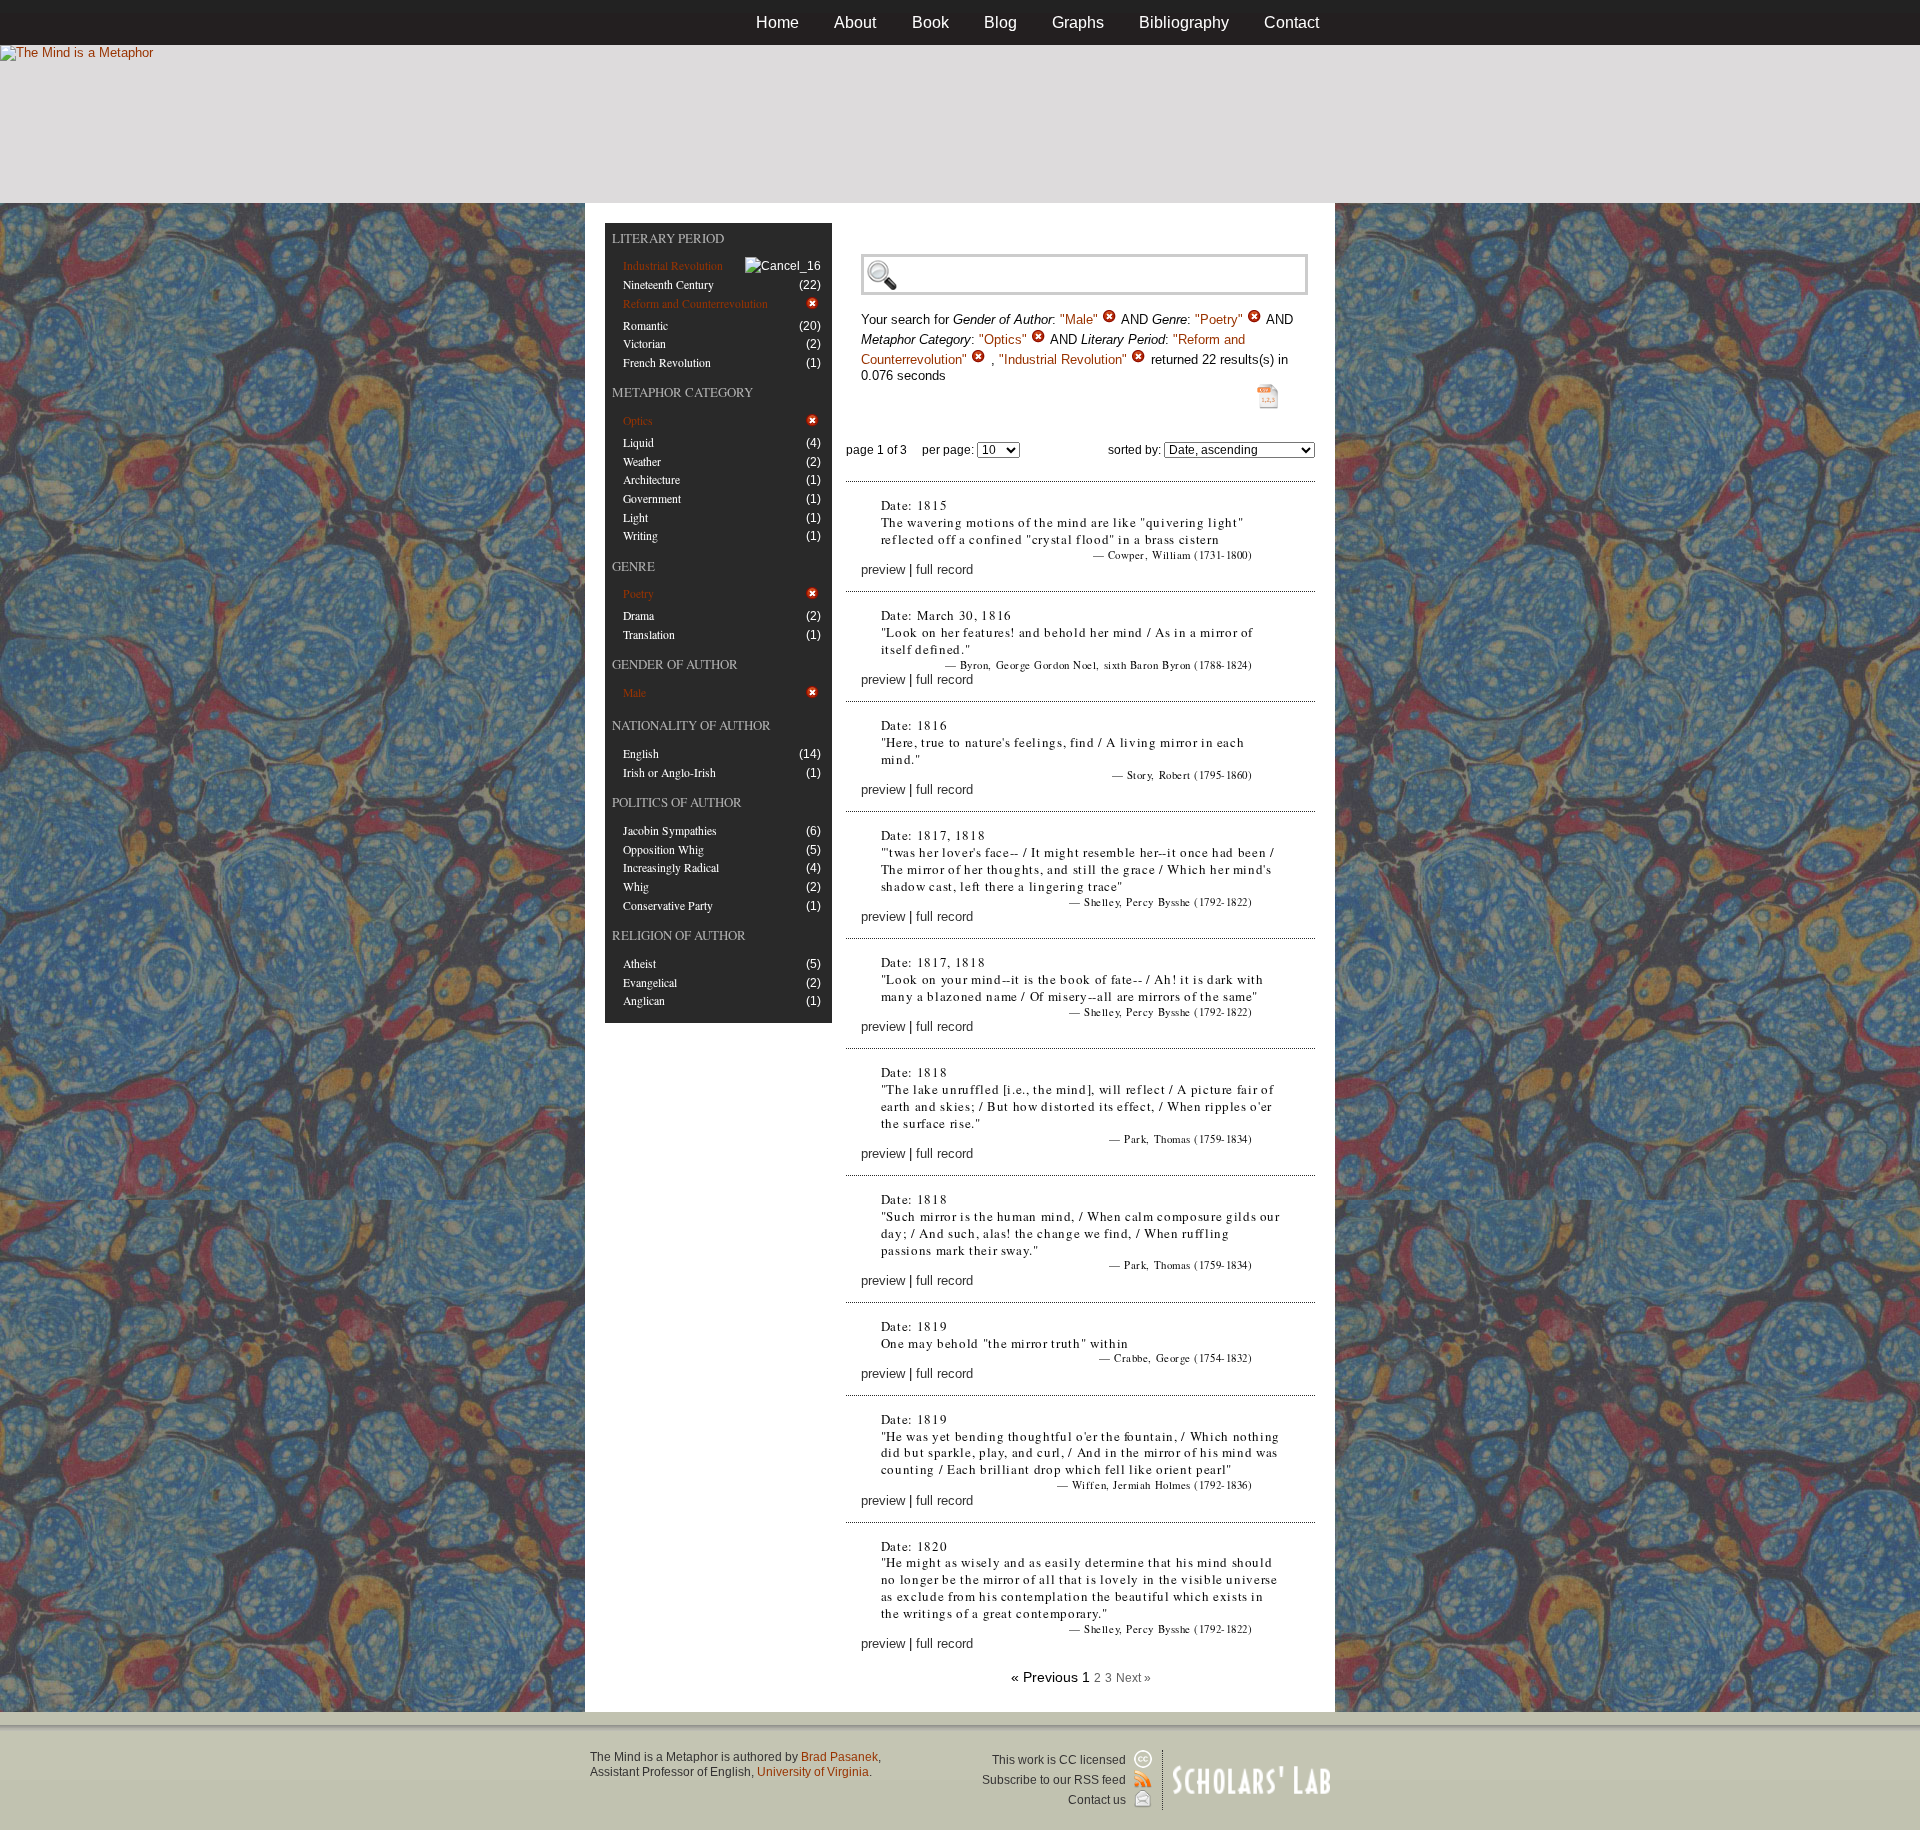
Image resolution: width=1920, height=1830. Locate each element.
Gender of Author (675, 664)
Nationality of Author (691, 725)
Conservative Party (668, 905)
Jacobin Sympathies (670, 830)
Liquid (638, 442)
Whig (636, 886)
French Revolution (667, 362)
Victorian (644, 343)
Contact (1291, 22)
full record (944, 569)
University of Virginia (813, 1772)
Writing (640, 535)
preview (883, 569)
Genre (633, 566)
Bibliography (1184, 22)
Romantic (645, 325)
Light (635, 517)
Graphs (1078, 22)
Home (777, 22)
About (855, 22)
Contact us (1098, 1800)
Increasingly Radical (671, 867)
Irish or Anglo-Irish (669, 772)
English (641, 753)
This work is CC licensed (1060, 1760)
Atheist (639, 963)
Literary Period (668, 238)
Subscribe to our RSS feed (1055, 1780)
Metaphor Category (682, 392)
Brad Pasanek (839, 1757)
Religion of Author (679, 935)
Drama (638, 615)
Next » (1133, 1678)
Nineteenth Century (668, 284)
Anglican (644, 1000)
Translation (649, 634)
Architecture (651, 479)
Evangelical (650, 982)
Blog (1000, 22)
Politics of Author (677, 802)
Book (930, 22)
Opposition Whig (663, 849)
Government (652, 498)
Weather (642, 461)
